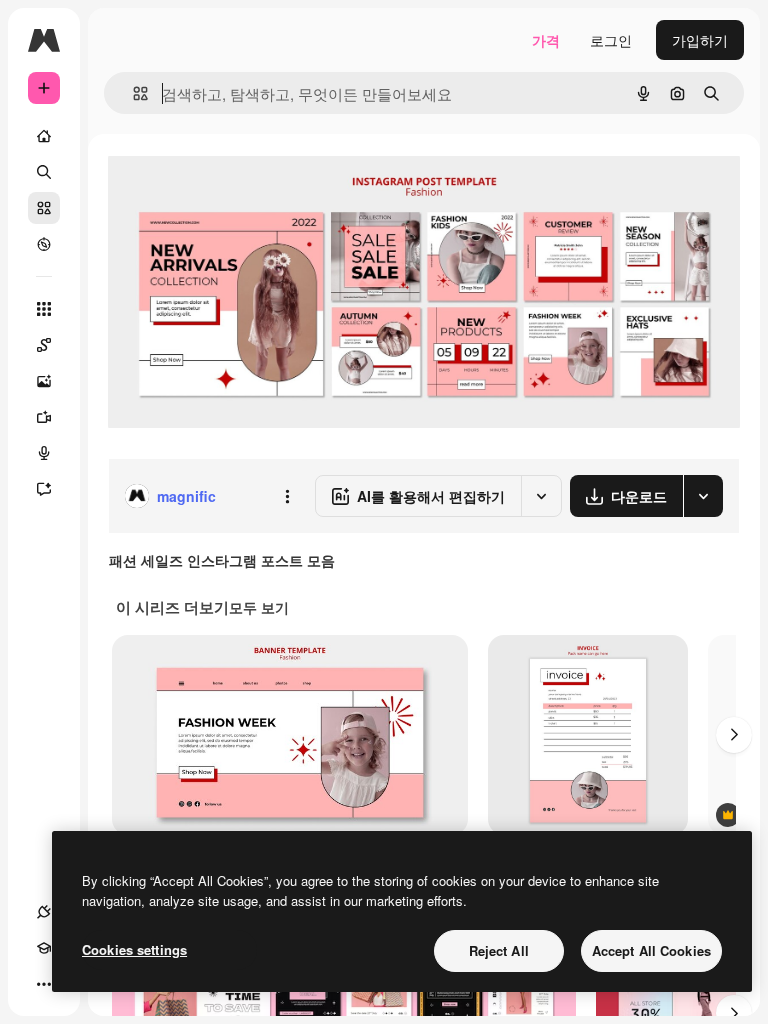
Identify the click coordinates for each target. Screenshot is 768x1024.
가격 (546, 40)
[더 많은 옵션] (287, 496)
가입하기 (700, 40)
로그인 (611, 40)
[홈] (44, 136)
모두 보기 (259, 607)
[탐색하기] (44, 244)
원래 (223, 179)
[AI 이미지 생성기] (44, 381)
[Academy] (44, 948)
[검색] (44, 172)
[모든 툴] (44, 309)
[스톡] (44, 208)
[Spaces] (44, 345)
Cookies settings (134, 949)
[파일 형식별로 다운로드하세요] (703, 496)
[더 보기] (44, 984)
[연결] (44, 912)
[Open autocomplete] (132, 93)
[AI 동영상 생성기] (44, 417)
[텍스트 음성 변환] (44, 453)
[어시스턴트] (44, 489)
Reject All (499, 950)
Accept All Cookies (651, 950)
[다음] (734, 735)
